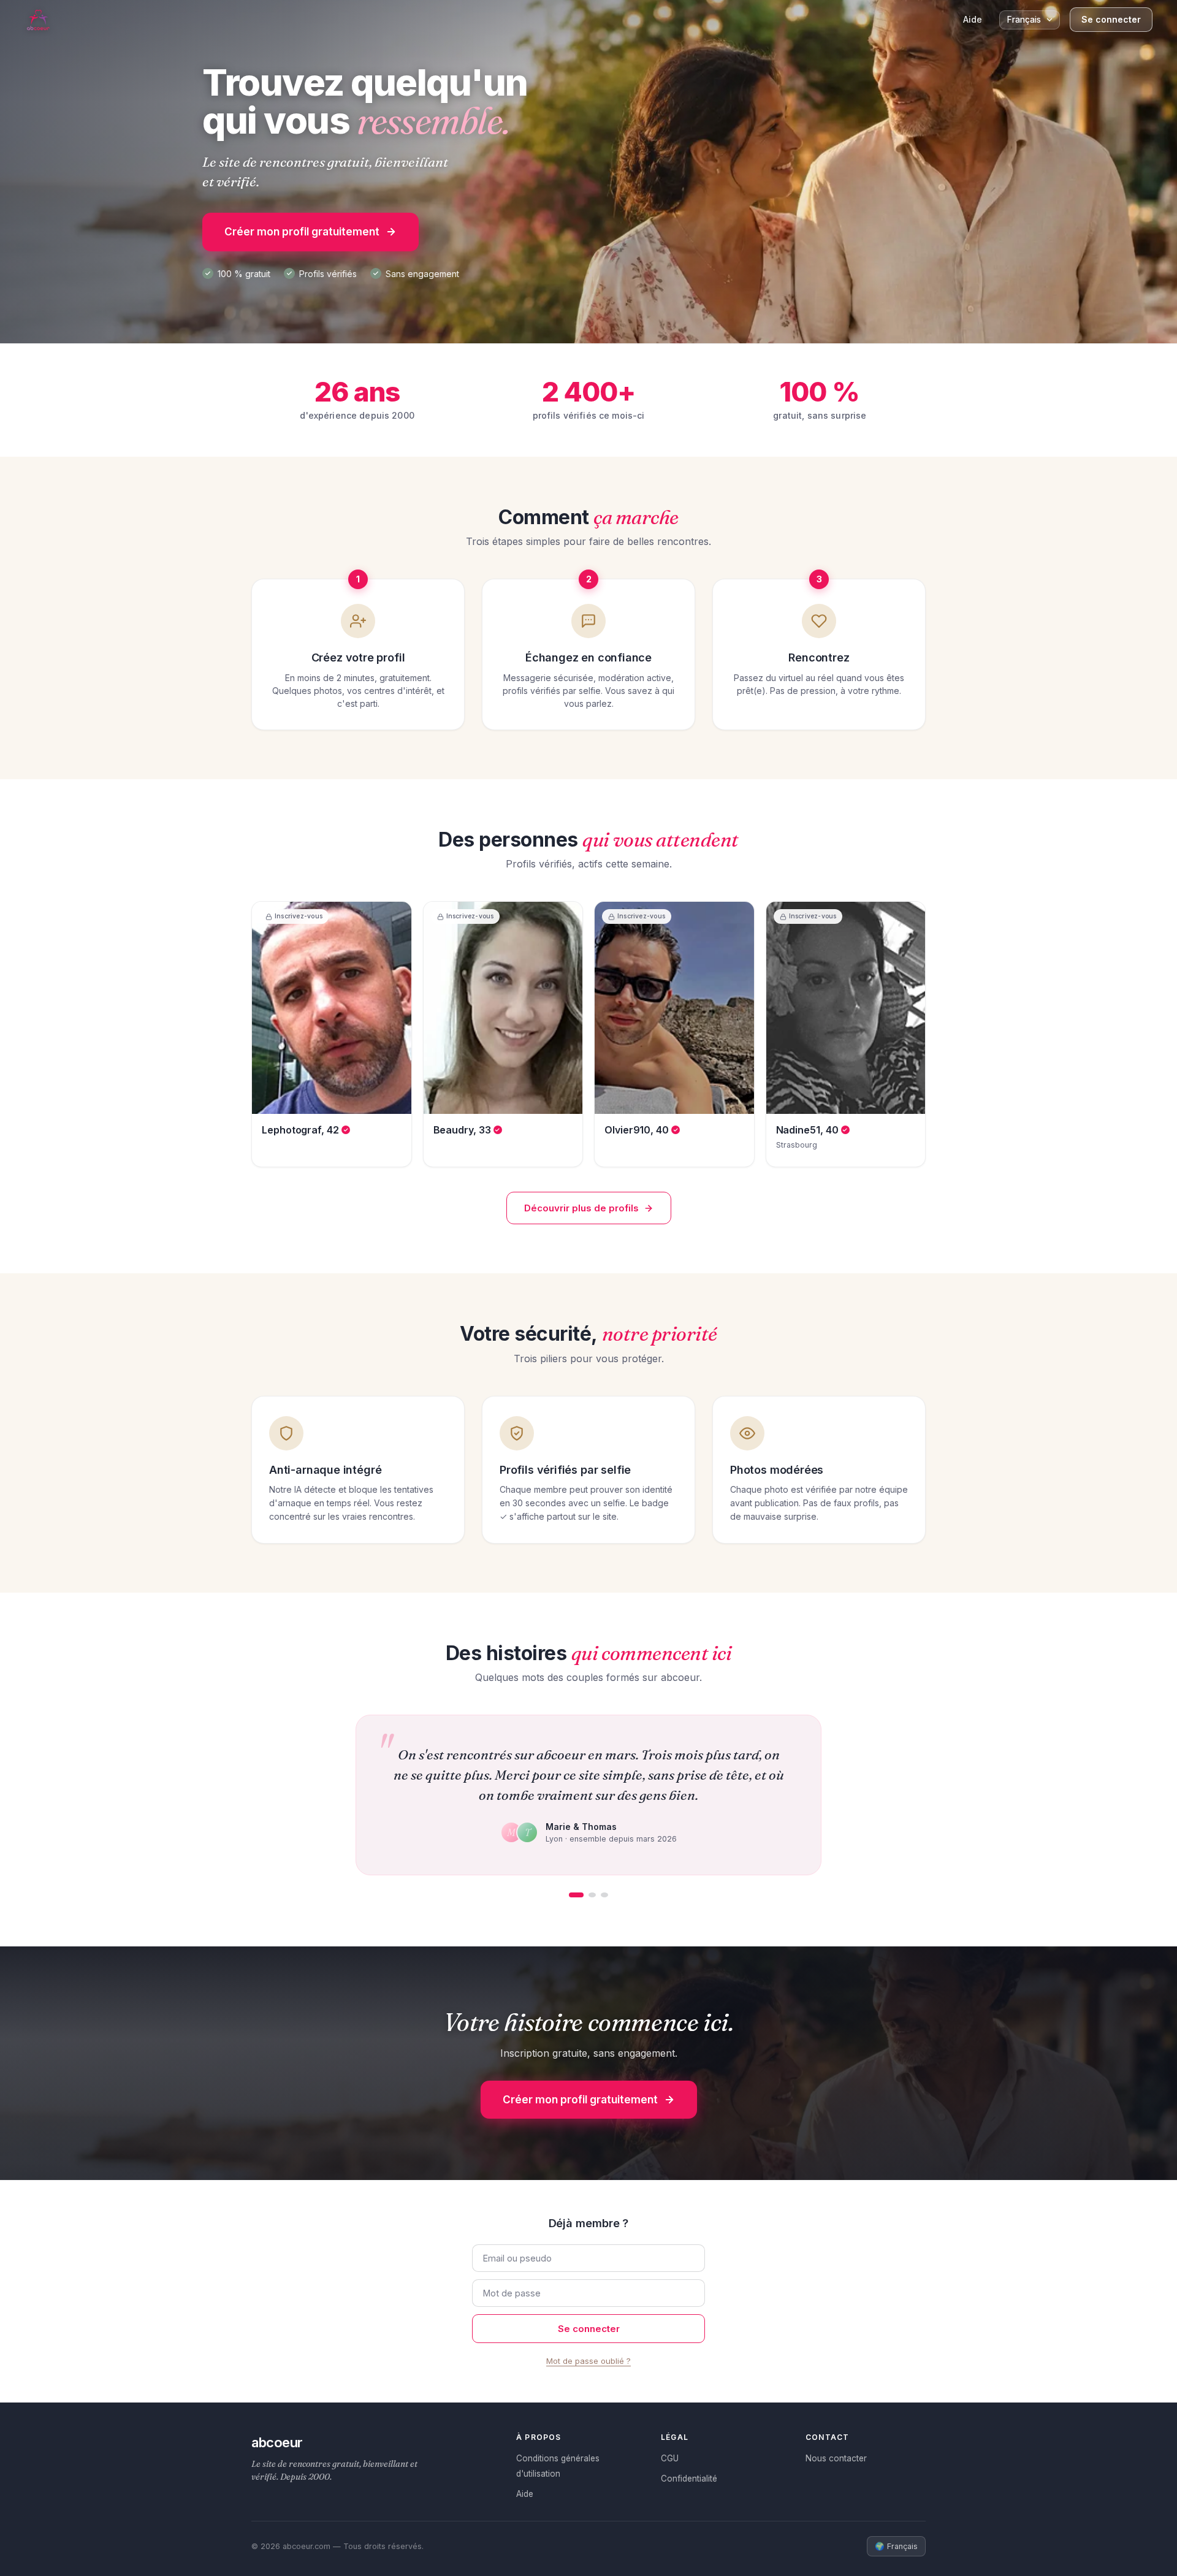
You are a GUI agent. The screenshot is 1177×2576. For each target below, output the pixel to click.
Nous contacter (836, 2458)
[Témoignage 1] (576, 1895)
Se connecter (1111, 19)
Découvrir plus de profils (581, 1208)
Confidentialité (689, 2479)
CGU (670, 2458)
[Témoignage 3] (604, 1895)
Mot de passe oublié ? (588, 2361)
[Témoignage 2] (592, 1895)
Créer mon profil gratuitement (302, 232)
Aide (973, 19)
